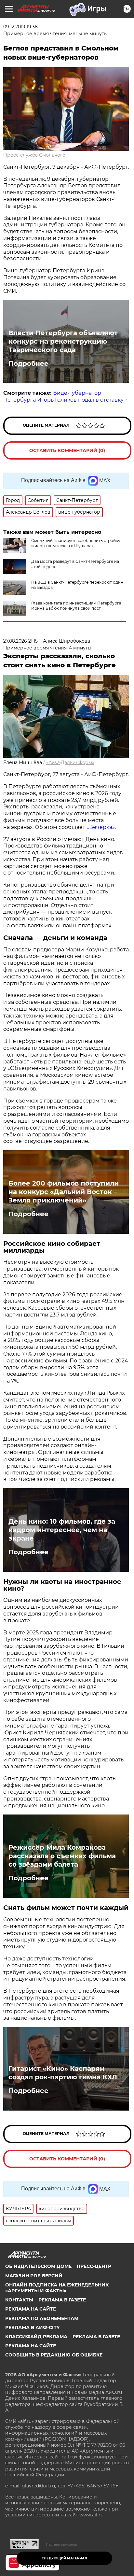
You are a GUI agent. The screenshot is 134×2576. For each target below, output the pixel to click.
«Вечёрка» (101, 827)
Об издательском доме (38, 2266)
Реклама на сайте (31, 2309)
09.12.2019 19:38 (20, 27)
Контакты (19, 2300)
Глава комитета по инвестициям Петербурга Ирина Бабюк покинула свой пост (76, 606)
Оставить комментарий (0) (67, 450)
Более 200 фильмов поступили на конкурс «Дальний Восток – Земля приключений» (64, 1192)
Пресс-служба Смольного (34, 155)
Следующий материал (64, 2558)
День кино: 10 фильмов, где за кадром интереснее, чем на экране (62, 1530)
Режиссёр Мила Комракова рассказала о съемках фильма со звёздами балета (62, 1856)
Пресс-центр (94, 2266)
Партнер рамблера (61, 2544)
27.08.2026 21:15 (20, 641)
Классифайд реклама (36, 2337)
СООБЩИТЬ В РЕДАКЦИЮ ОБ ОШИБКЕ (54, 2355)
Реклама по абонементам (42, 2318)
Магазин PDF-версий (34, 2276)
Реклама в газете (62, 2300)
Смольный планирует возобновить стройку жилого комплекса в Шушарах (76, 543)
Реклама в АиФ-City (32, 2327)
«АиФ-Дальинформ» (70, 762)
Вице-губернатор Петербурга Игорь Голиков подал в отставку (63, 396)
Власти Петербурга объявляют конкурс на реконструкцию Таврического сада (63, 341)
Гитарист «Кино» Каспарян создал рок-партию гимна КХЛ (63, 2073)
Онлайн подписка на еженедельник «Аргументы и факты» (57, 2288)
